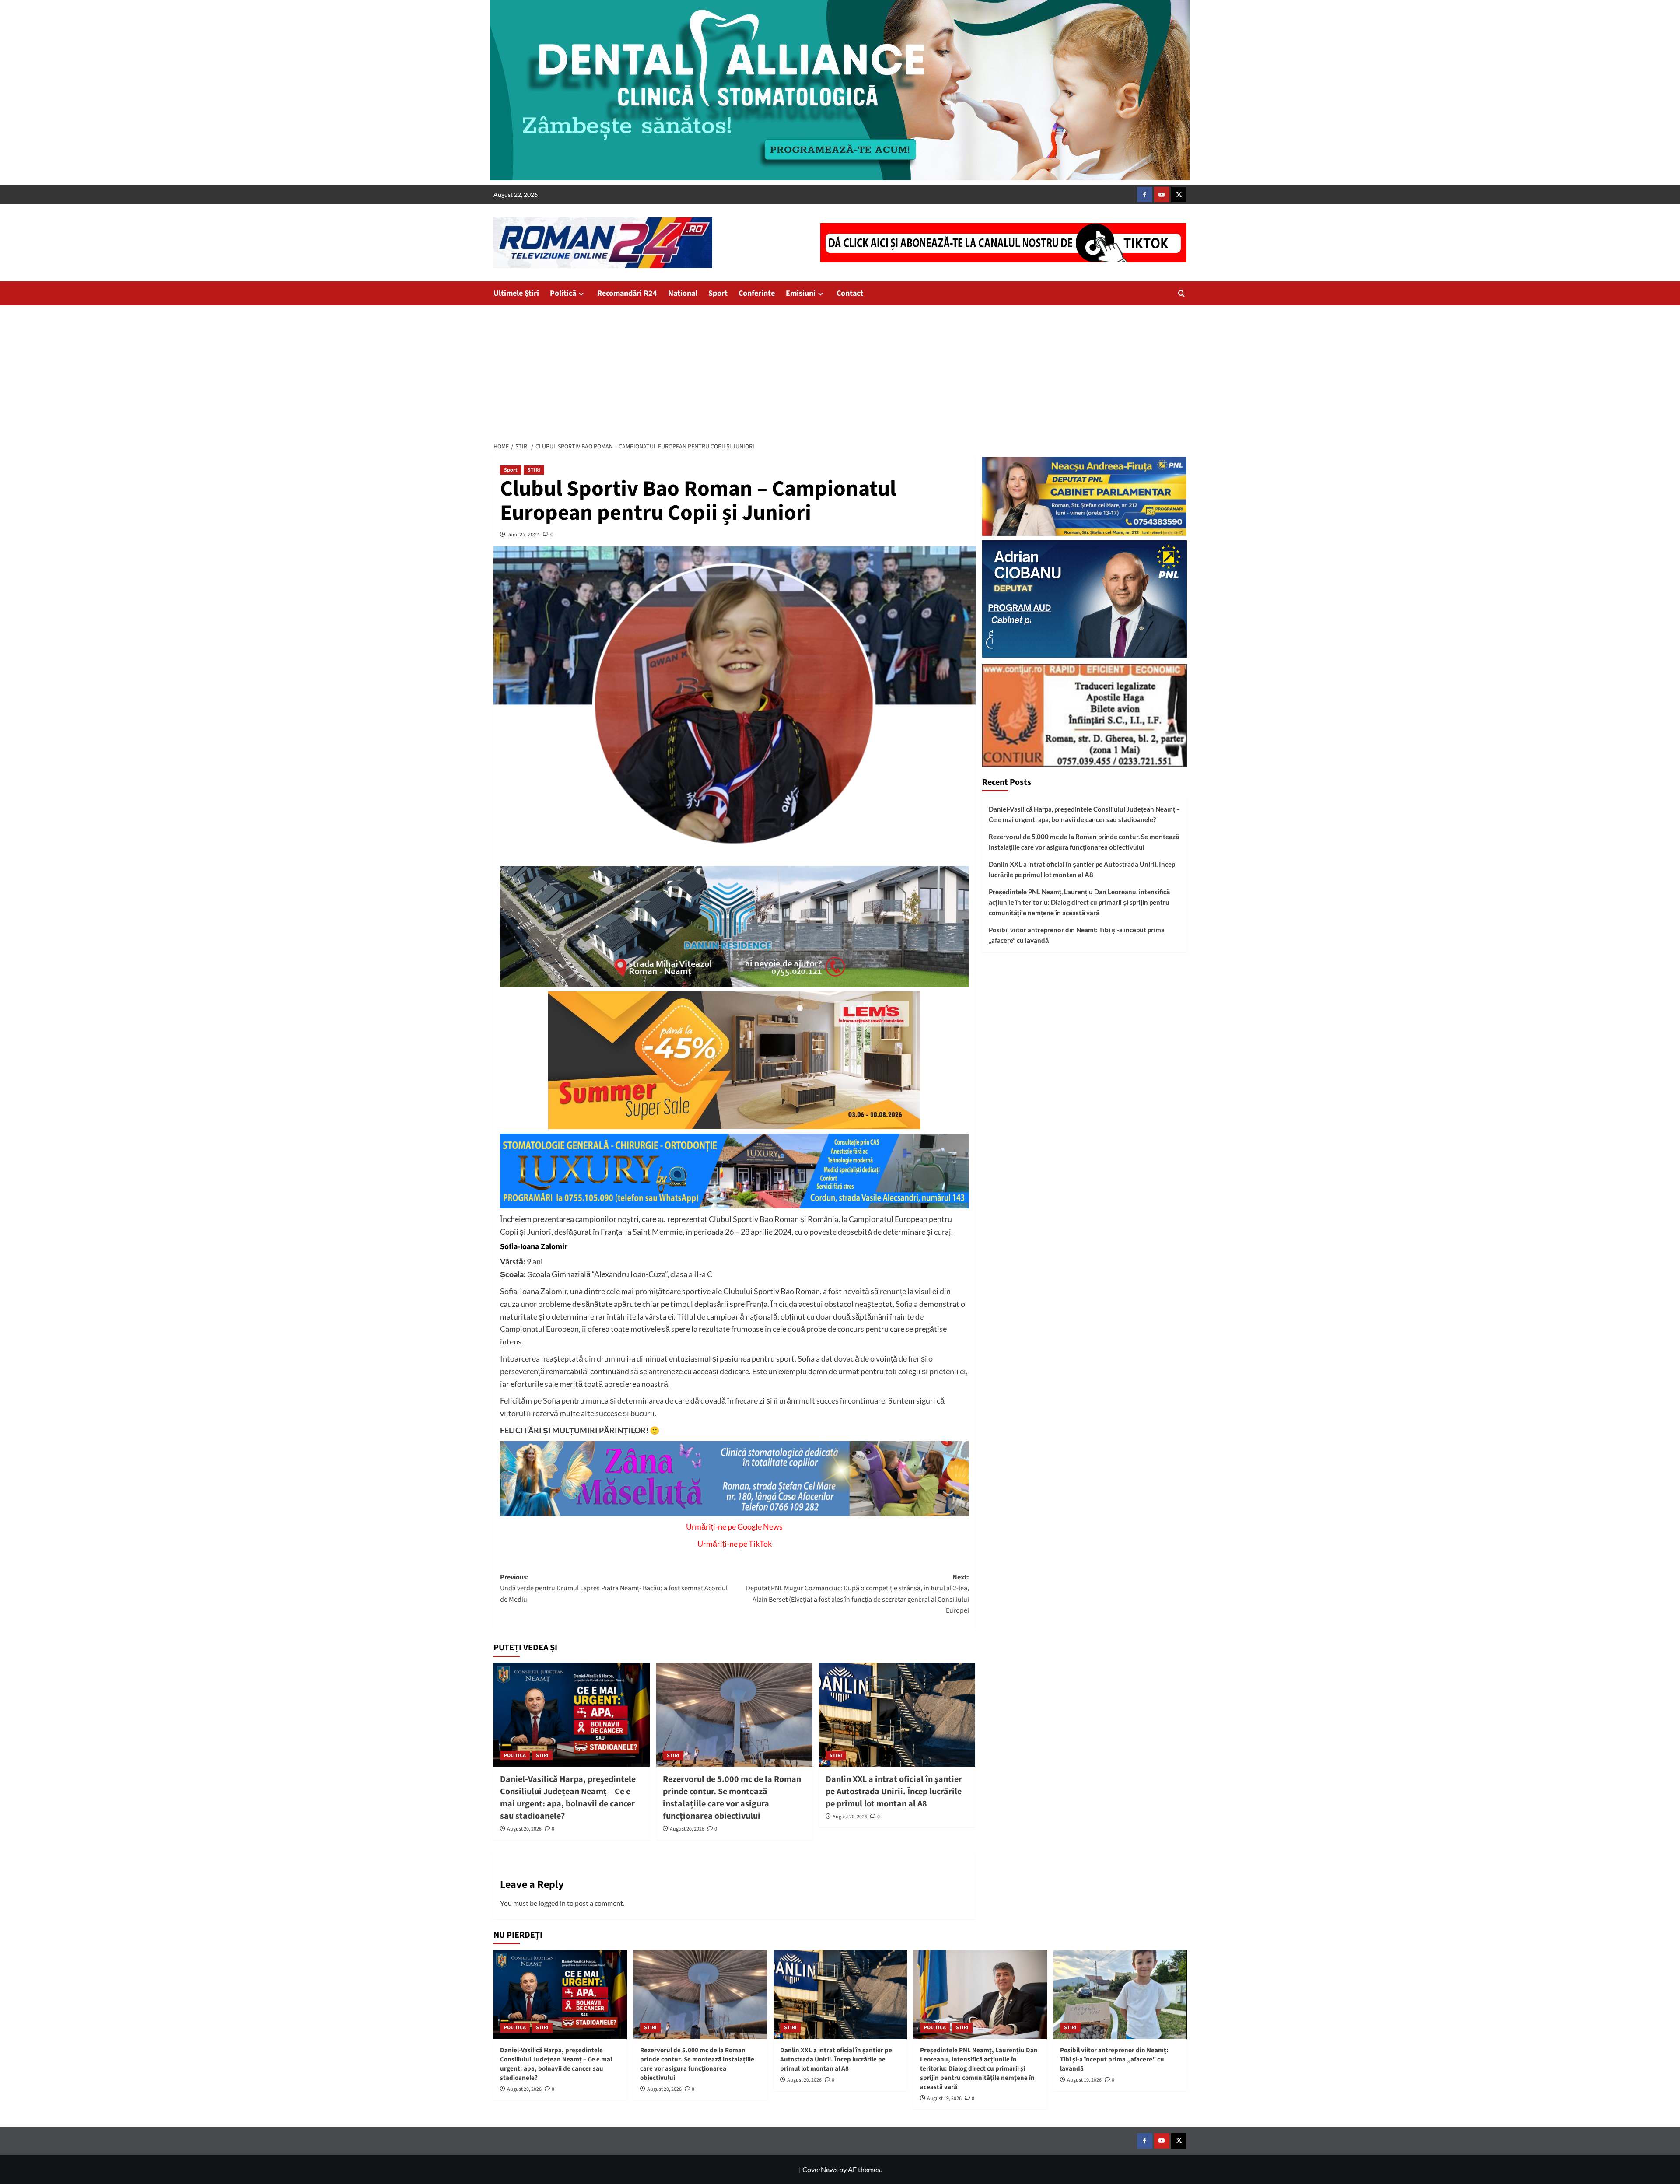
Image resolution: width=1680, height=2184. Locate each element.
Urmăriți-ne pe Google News (734, 1526)
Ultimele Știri (516, 293)
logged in (552, 1903)
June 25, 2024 (524, 534)
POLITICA (515, 1755)
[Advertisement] (840, 371)
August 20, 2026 (524, 1829)
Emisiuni (801, 293)
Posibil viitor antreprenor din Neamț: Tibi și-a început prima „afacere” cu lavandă (1077, 935)
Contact (850, 293)
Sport (718, 293)
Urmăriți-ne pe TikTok (735, 1543)
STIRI (534, 470)
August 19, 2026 (944, 2098)
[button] (1181, 293)
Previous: (614, 1588)
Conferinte (757, 293)
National (683, 293)
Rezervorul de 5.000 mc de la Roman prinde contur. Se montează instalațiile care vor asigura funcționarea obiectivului (732, 1798)
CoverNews (820, 2169)
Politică (563, 293)
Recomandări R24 (627, 293)
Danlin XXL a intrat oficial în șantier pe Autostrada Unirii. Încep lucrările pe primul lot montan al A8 (894, 1792)
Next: (857, 1594)
